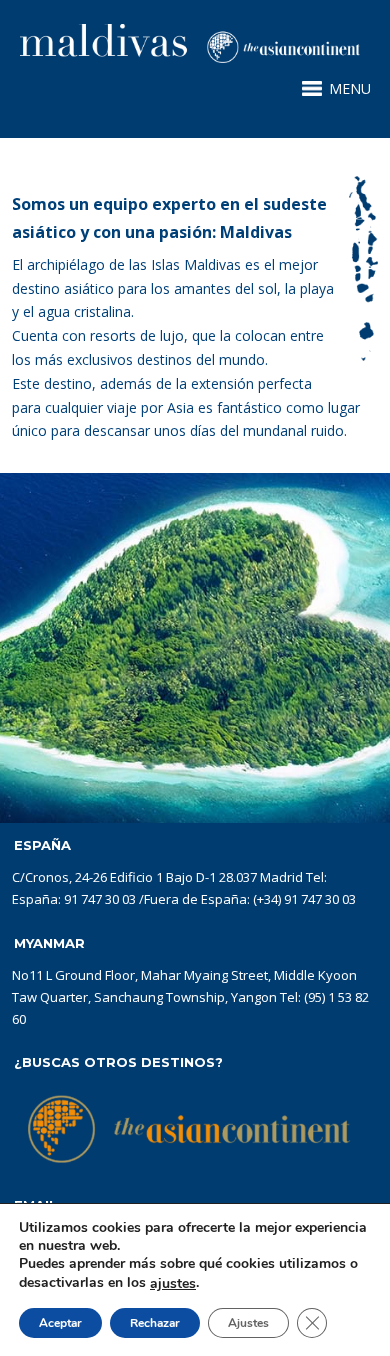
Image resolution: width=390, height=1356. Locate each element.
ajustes (173, 1284)
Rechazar (155, 1323)
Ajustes (248, 1323)
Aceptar (60, 1323)
